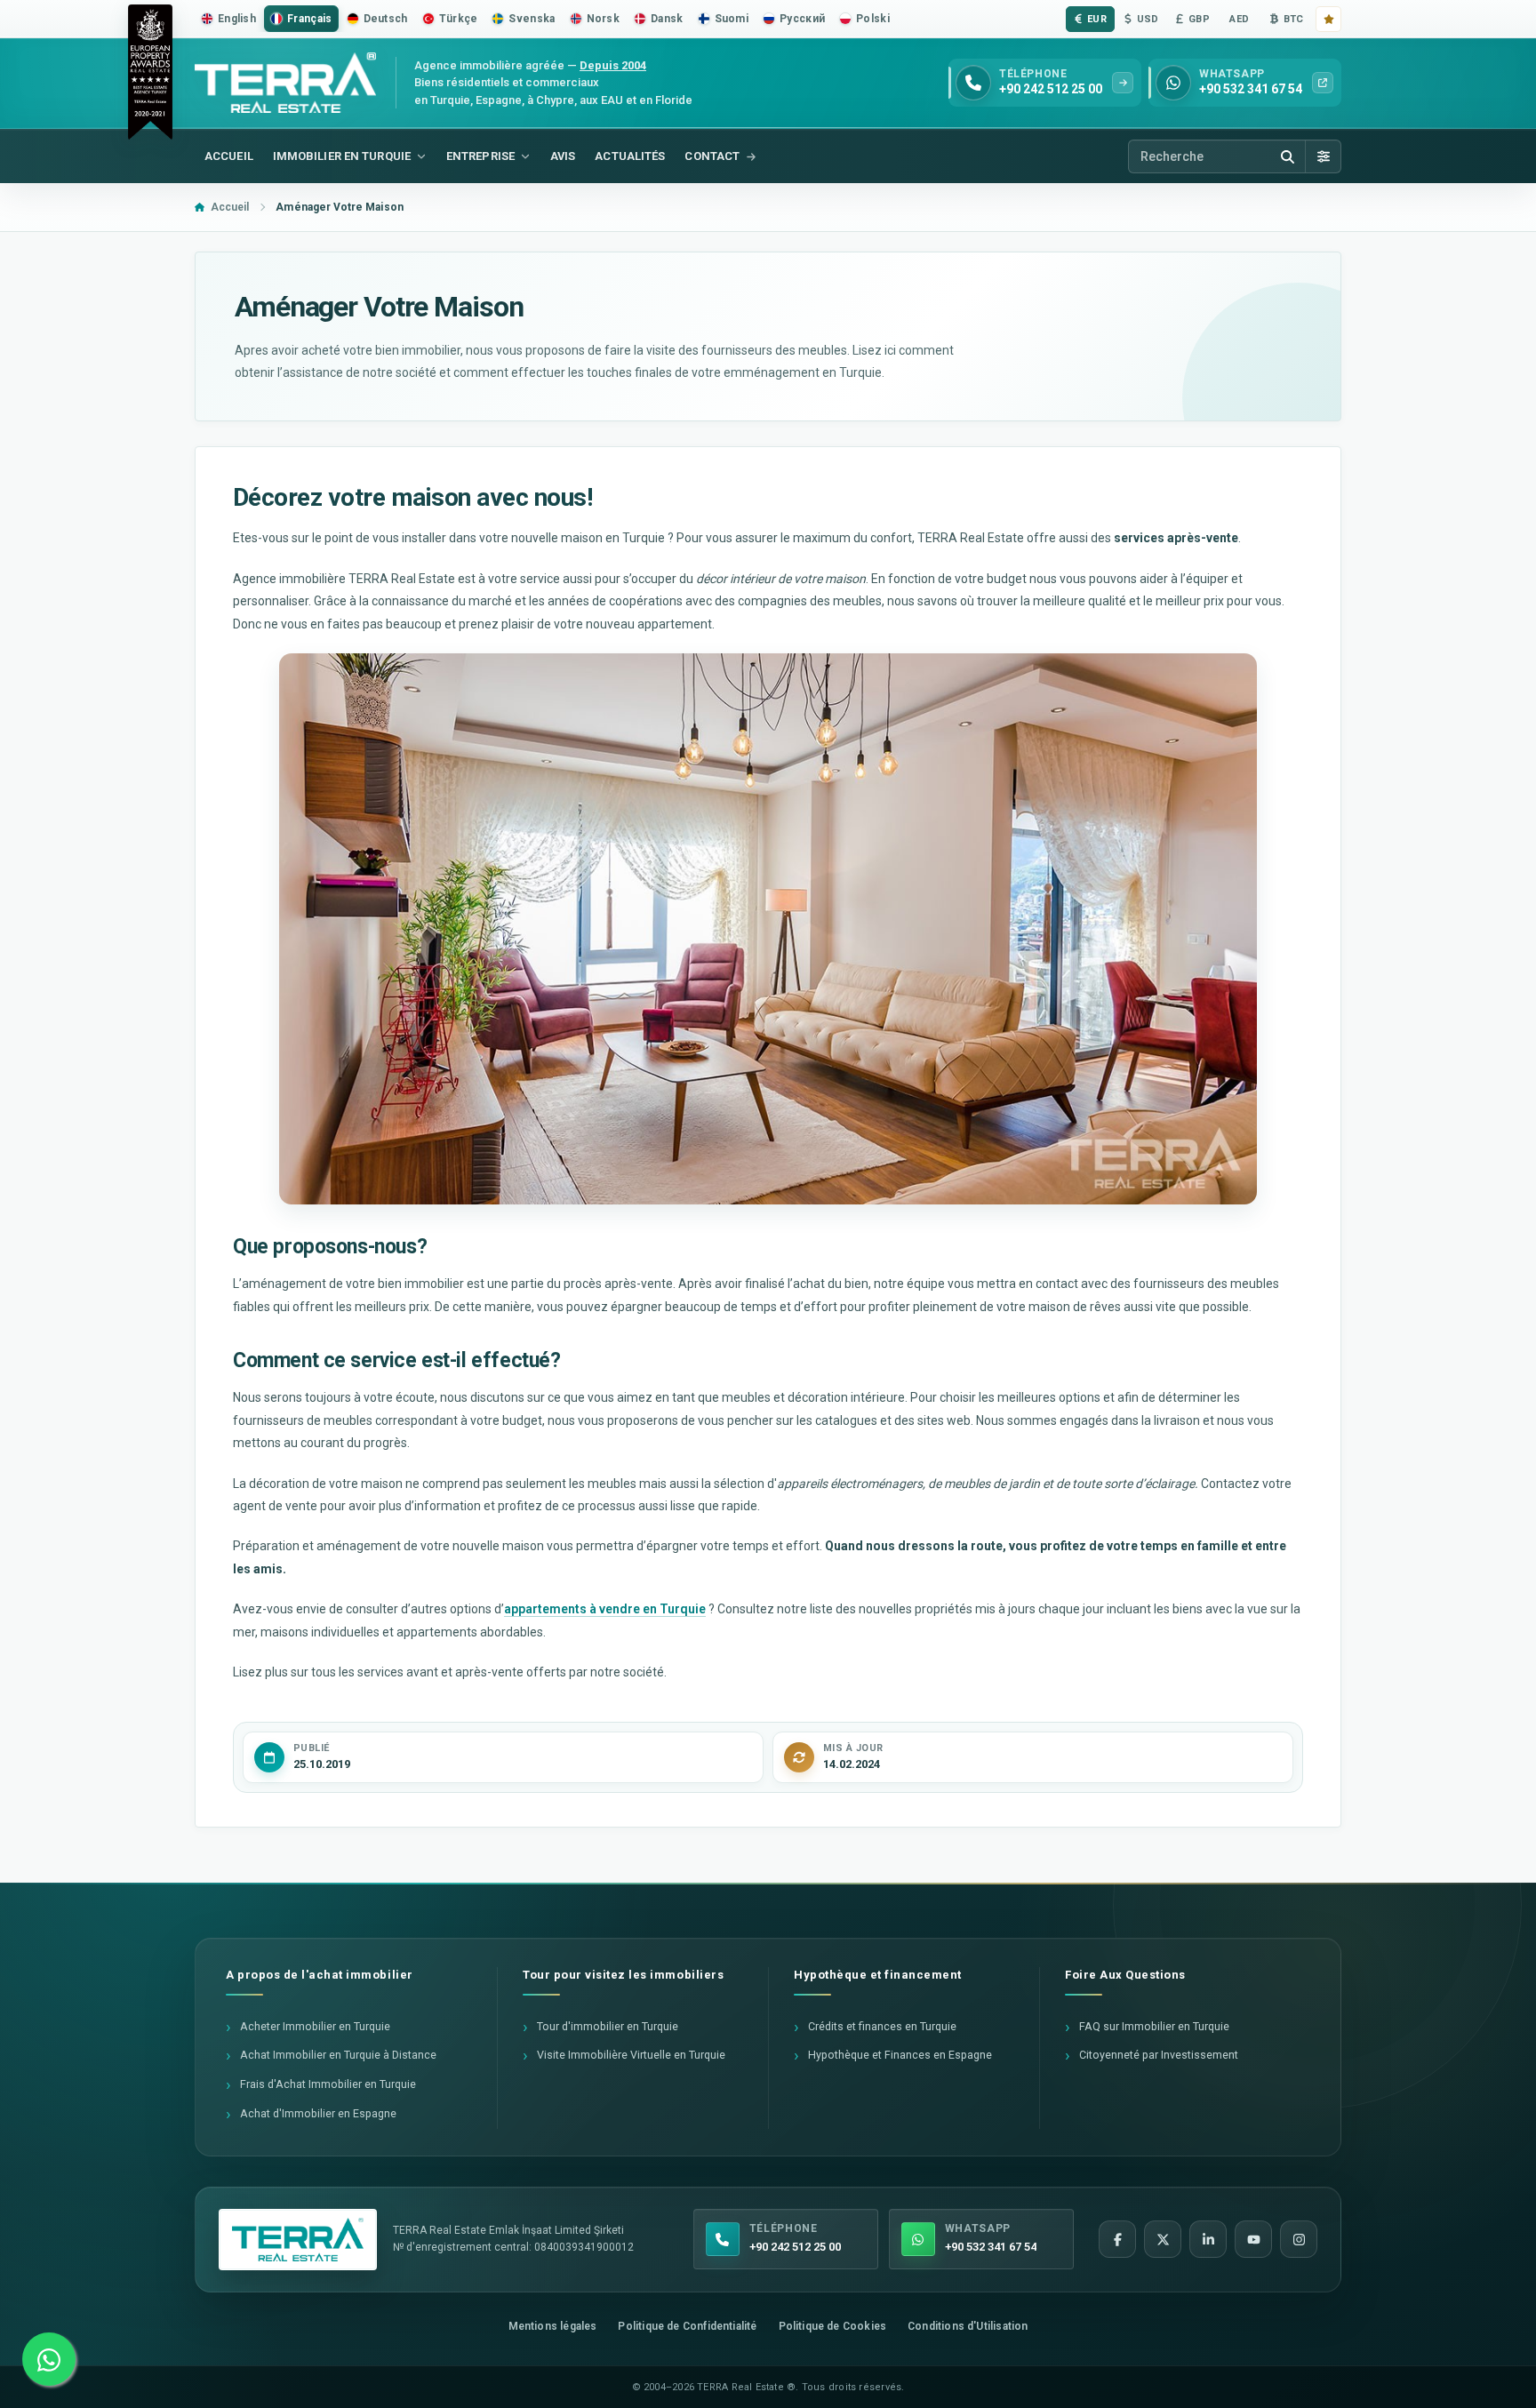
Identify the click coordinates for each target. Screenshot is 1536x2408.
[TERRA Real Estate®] (298, 2240)
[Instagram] (1299, 2239)
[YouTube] (1253, 2239)
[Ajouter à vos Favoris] (1328, 19)
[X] (1163, 2239)
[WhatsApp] (49, 2359)
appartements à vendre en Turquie (605, 1609)
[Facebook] (1117, 2239)
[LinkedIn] (1208, 2239)
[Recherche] (1287, 156)
